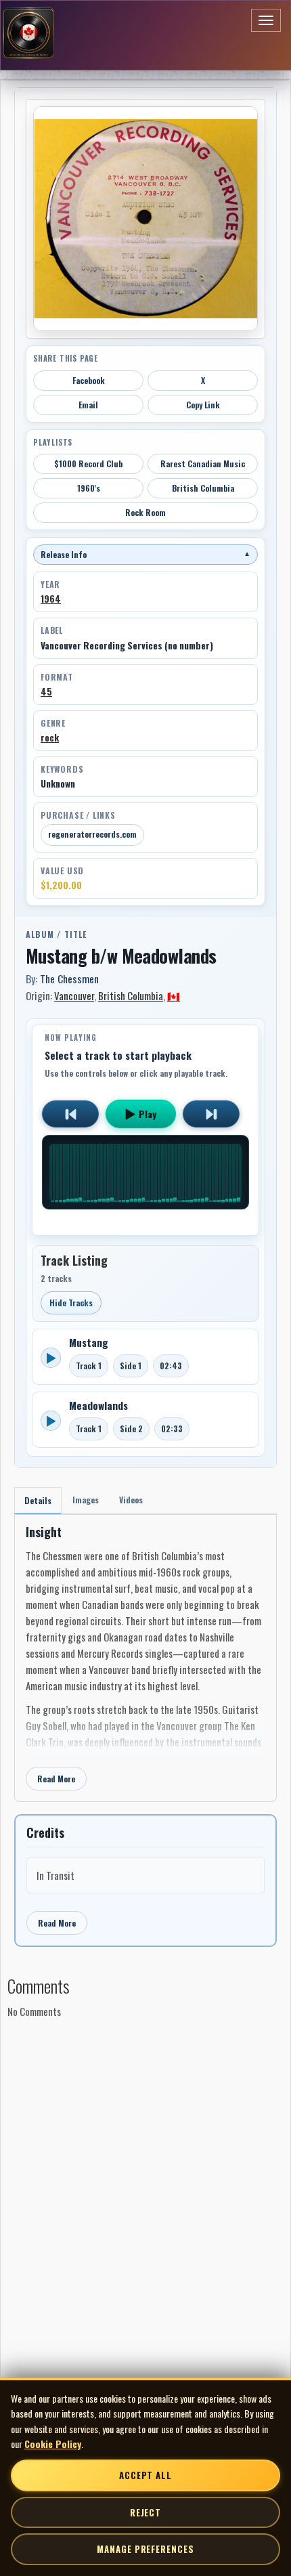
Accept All (145, 2475)
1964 (51, 599)
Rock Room (145, 512)
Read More (56, 1779)
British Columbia (203, 488)
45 (46, 691)
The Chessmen (69, 979)
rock (50, 737)
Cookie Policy (53, 2444)
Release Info (145, 554)
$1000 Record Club (88, 464)
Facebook (89, 380)
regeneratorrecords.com (92, 834)
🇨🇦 (174, 995)
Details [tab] (38, 1500)
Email (88, 405)
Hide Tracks (71, 1303)
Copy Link (203, 405)
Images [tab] (86, 1500)
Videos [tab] (131, 1500)
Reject (145, 2512)
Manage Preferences (145, 2549)
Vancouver (74, 995)
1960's (89, 488)
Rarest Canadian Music (203, 464)
